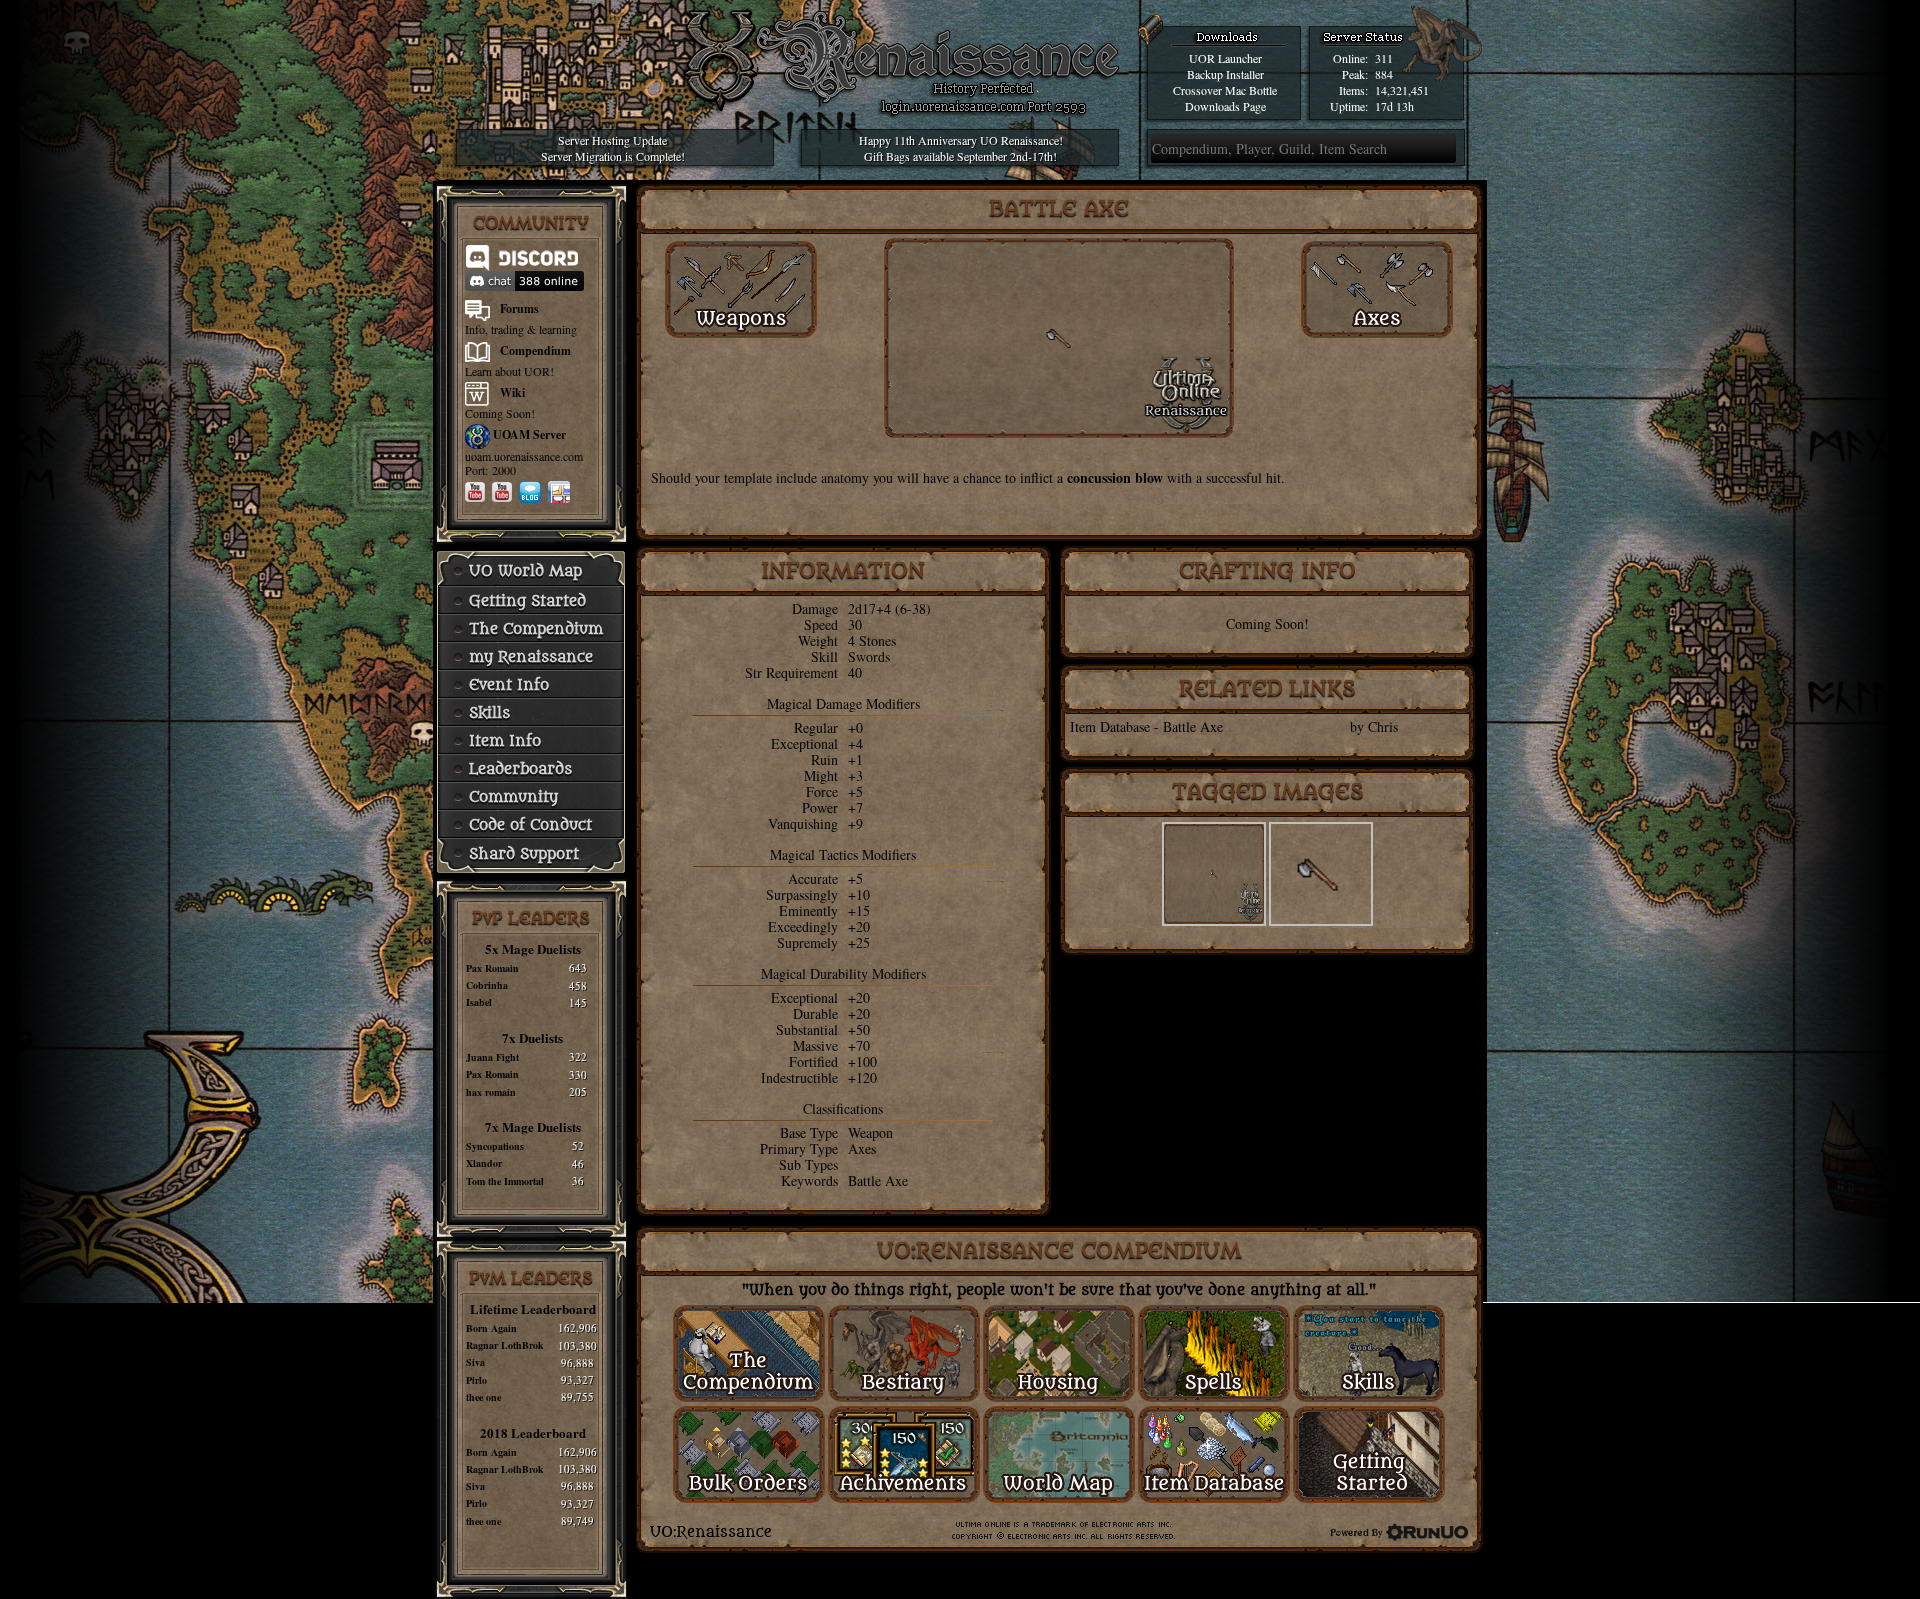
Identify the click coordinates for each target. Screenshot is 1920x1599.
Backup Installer (1225, 74)
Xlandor (484, 1163)
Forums (519, 308)
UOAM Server (529, 434)
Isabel (479, 1002)
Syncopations (495, 1146)
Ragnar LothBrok (505, 1345)
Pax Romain (492, 968)
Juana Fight (492, 1057)
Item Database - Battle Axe (1146, 726)
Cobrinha (487, 985)
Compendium (535, 350)
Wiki (512, 392)
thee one (483, 1397)
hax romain (491, 1092)
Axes (862, 1148)
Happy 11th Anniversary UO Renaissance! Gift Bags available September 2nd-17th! (961, 148)
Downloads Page (1225, 106)
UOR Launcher (1225, 58)
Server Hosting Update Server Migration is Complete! (613, 148)
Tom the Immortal (505, 1181)
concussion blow (1115, 477)
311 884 (1384, 66)
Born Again (491, 1328)
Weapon (870, 1132)
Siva (475, 1362)
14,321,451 (1402, 90)
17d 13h (1394, 106)
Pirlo (476, 1380)
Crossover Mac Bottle (1225, 90)
